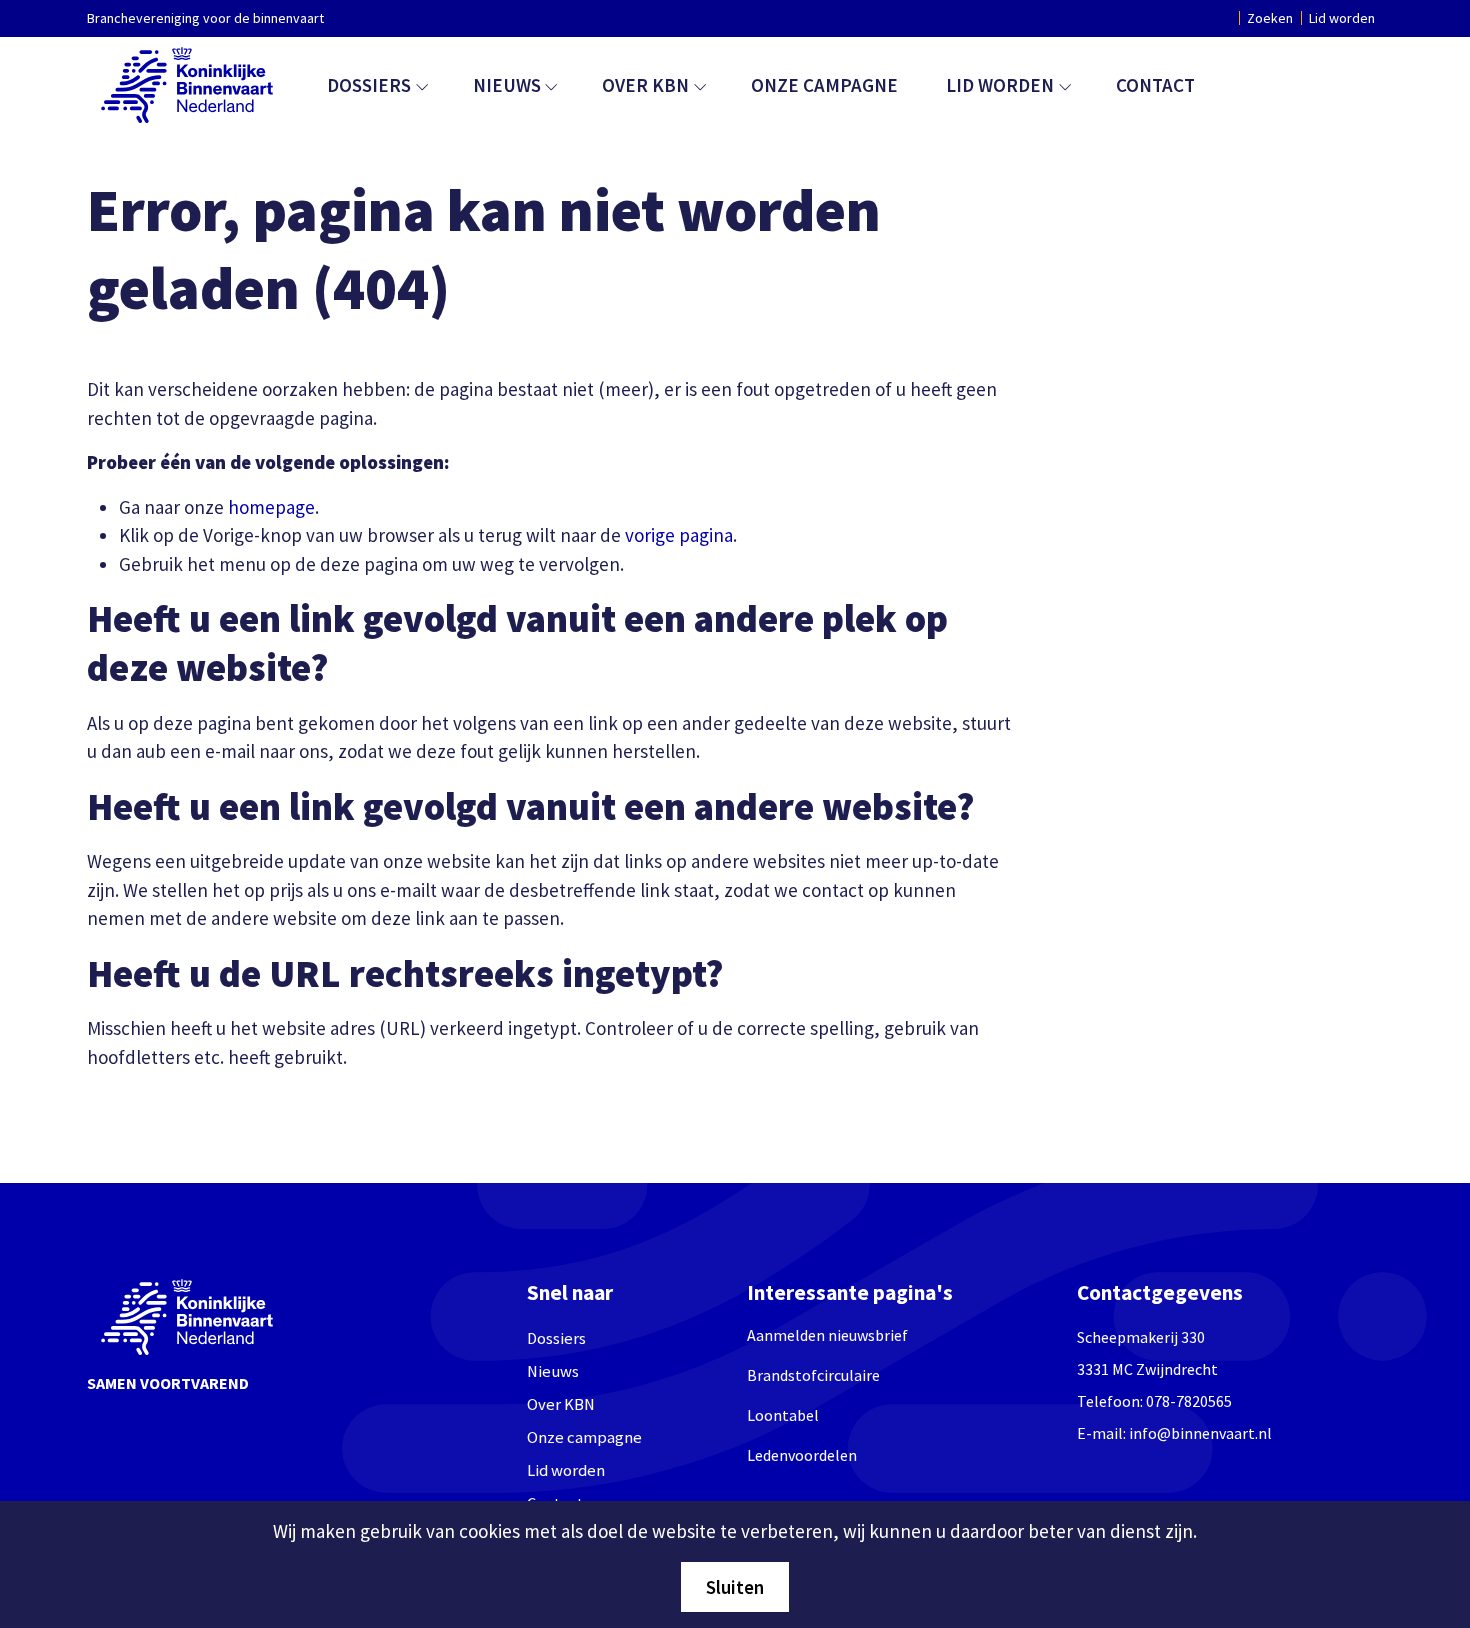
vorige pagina (679, 535)
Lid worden (1342, 18)
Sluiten (735, 1587)
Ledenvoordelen (802, 1455)
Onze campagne (824, 85)
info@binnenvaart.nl (1200, 1433)
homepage (271, 507)
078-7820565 (1189, 1401)
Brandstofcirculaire (813, 1375)
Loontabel (783, 1415)
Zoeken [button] (1270, 18)
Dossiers (369, 85)
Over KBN (645, 85)
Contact (1155, 85)
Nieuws (507, 85)
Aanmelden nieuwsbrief (827, 1335)
